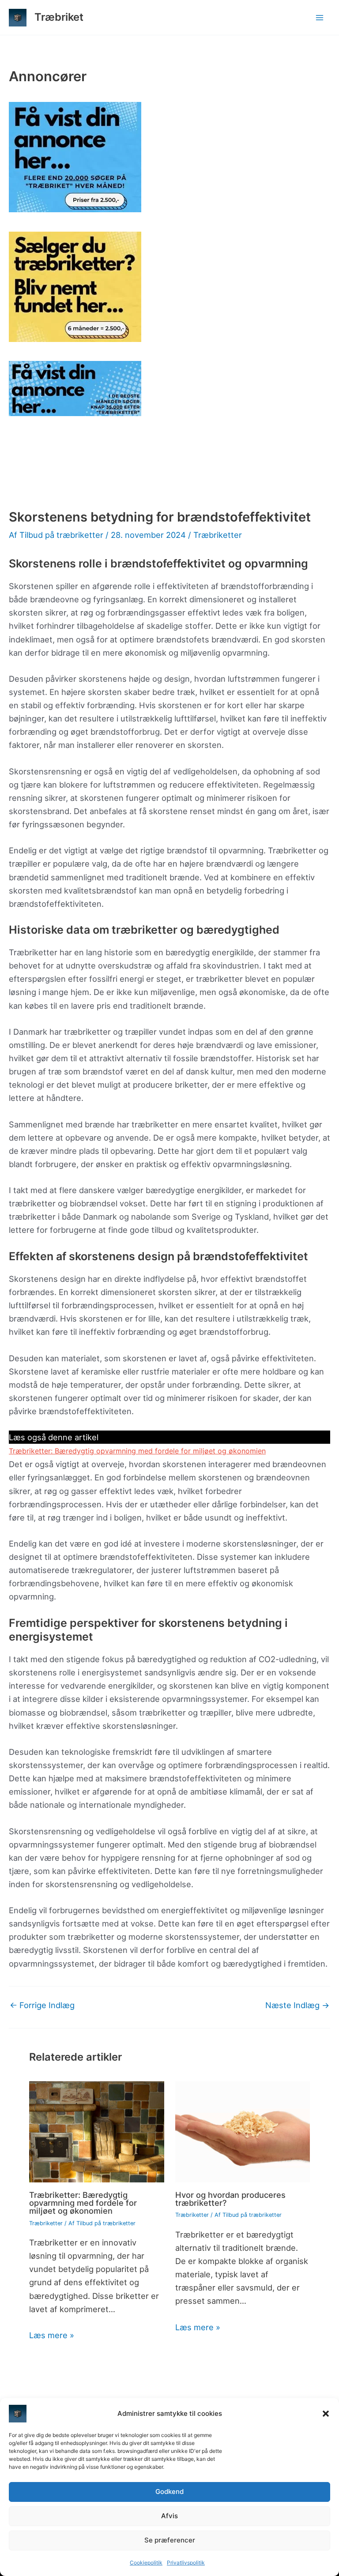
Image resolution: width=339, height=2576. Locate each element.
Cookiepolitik (146, 2563)
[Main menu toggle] (320, 17)
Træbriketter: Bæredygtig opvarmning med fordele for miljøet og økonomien (137, 1451)
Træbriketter (218, 535)
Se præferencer (170, 2540)
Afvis (169, 2516)
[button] (326, 2414)
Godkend (169, 2492)
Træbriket (59, 17)
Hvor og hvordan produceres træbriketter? (230, 2199)
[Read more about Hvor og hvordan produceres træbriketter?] (243, 2131)
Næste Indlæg (297, 2005)
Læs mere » (52, 2335)
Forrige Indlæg (42, 2005)
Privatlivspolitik (186, 2563)
